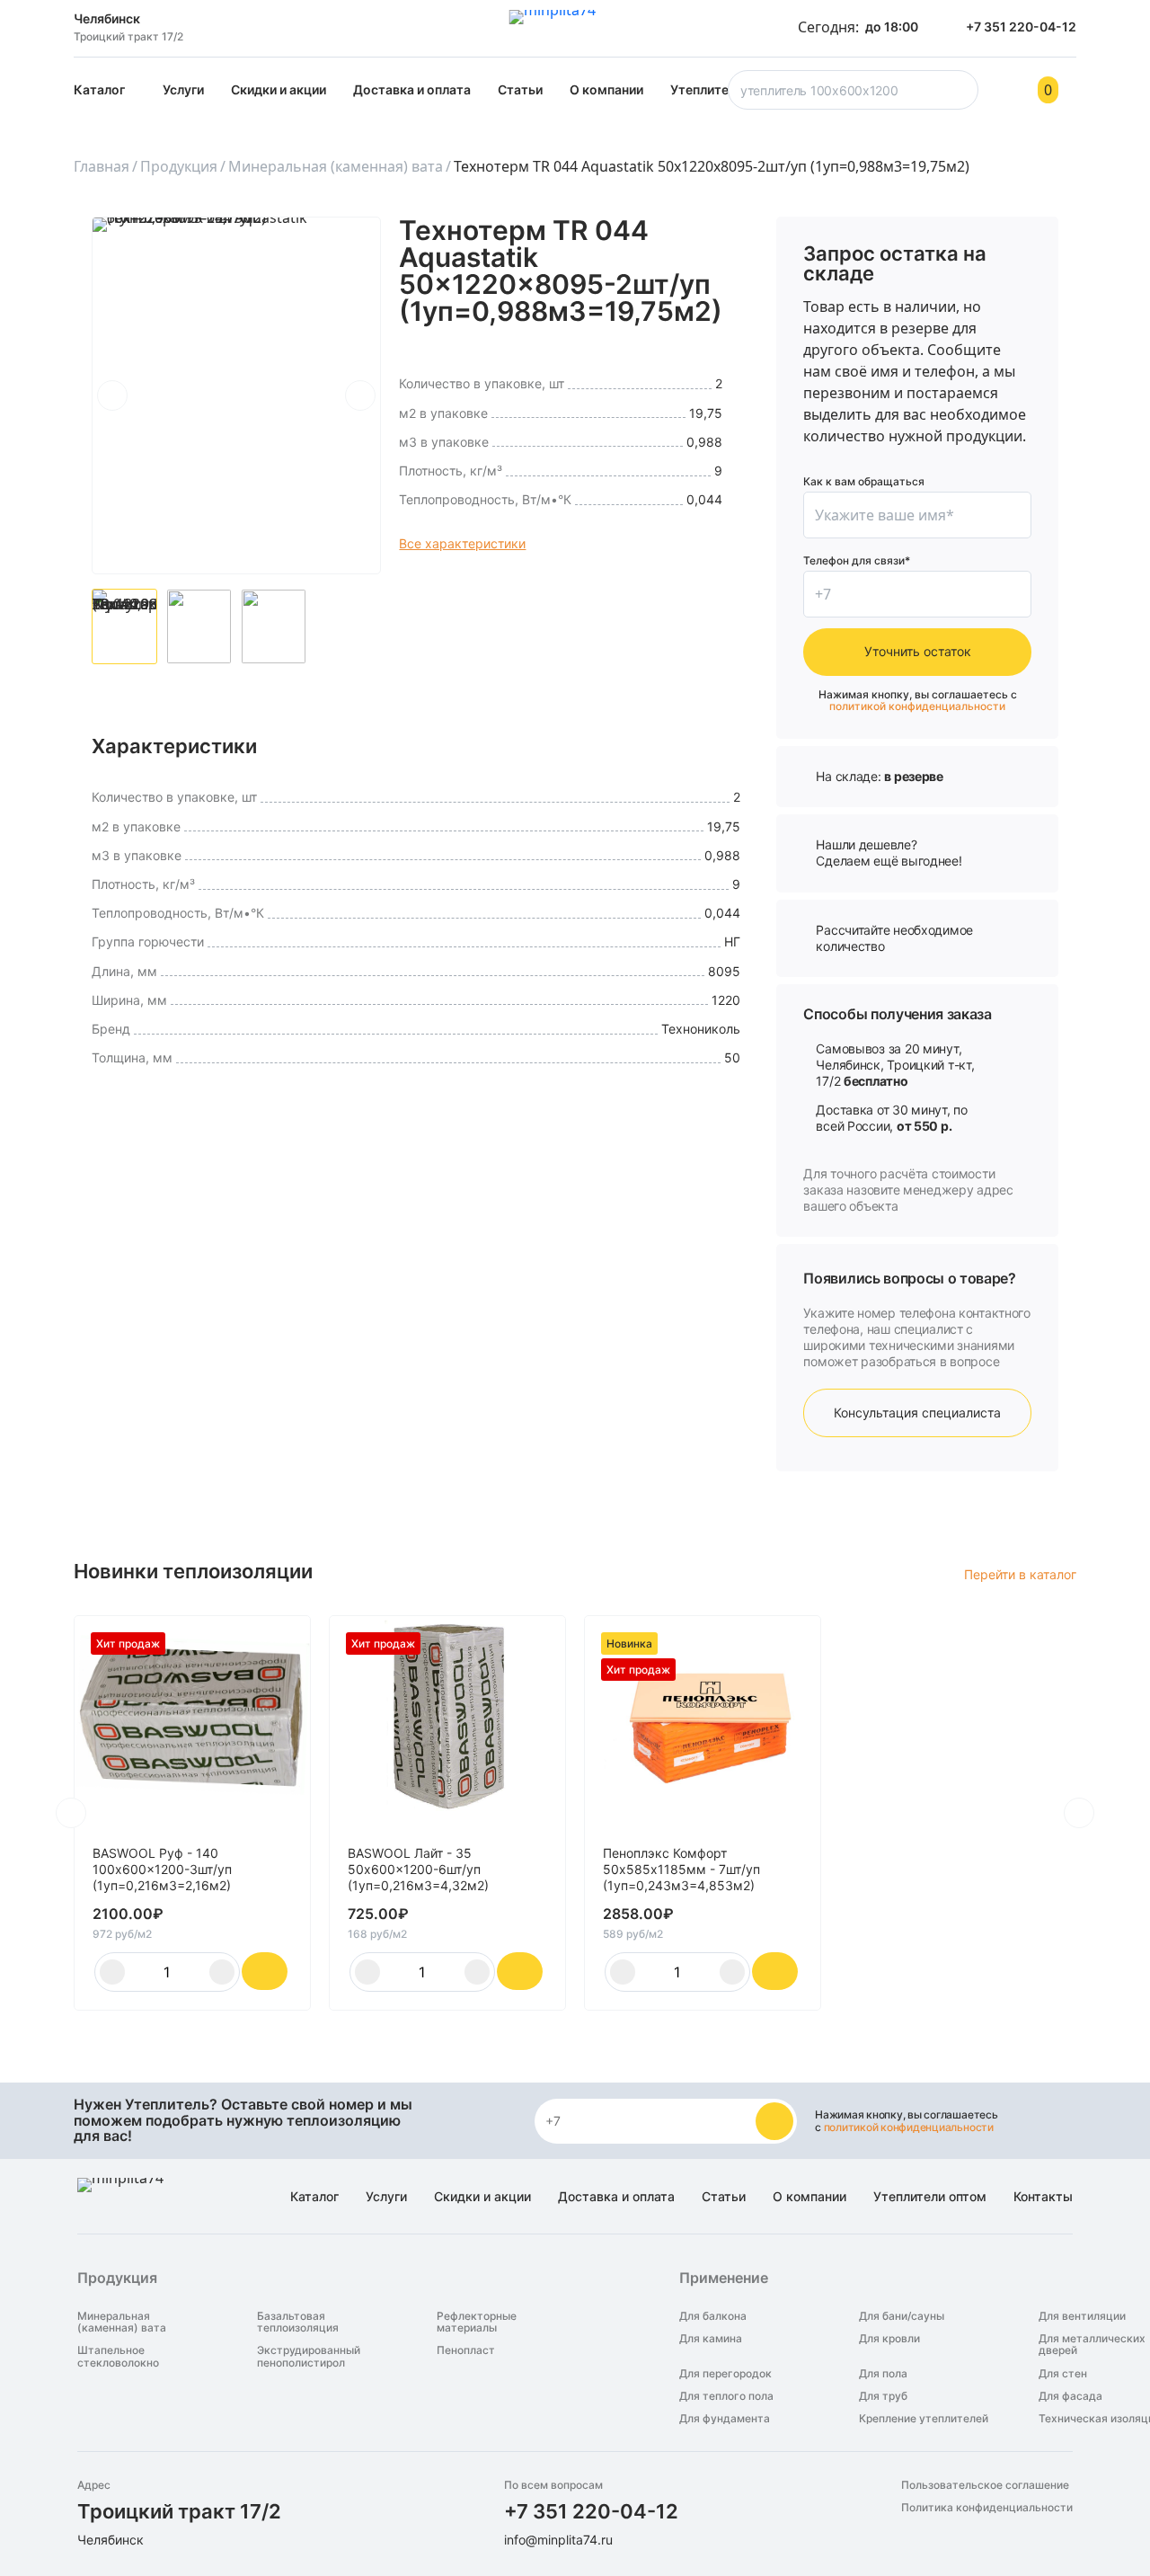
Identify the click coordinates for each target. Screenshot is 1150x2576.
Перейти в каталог (1020, 1574)
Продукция (179, 166)
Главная (102, 166)
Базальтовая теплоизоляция (298, 2322)
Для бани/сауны (902, 2316)
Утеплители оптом (930, 2196)
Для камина (711, 2339)
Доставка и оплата (412, 89)
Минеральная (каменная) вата (336, 166)
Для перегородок (725, 2373)
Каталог (99, 89)
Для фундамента (725, 2418)
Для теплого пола (726, 2396)
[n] (774, 2121)
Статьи (520, 89)
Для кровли (889, 2339)
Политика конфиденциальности (987, 2507)
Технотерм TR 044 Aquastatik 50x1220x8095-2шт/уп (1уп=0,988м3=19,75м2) (712, 166)
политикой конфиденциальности (917, 706)
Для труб (883, 2396)
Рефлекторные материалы (477, 2322)
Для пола (883, 2373)
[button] (112, 395)
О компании (606, 89)
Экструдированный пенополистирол (309, 2356)
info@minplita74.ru (558, 2540)
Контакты (1043, 2196)
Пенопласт (466, 2350)
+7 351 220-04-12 (591, 2511)
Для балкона (713, 2316)
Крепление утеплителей (924, 2418)
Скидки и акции (279, 89)
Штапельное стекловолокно (118, 2356)
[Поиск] (961, 95)
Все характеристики (462, 543)
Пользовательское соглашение (985, 2485)
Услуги (183, 89)
